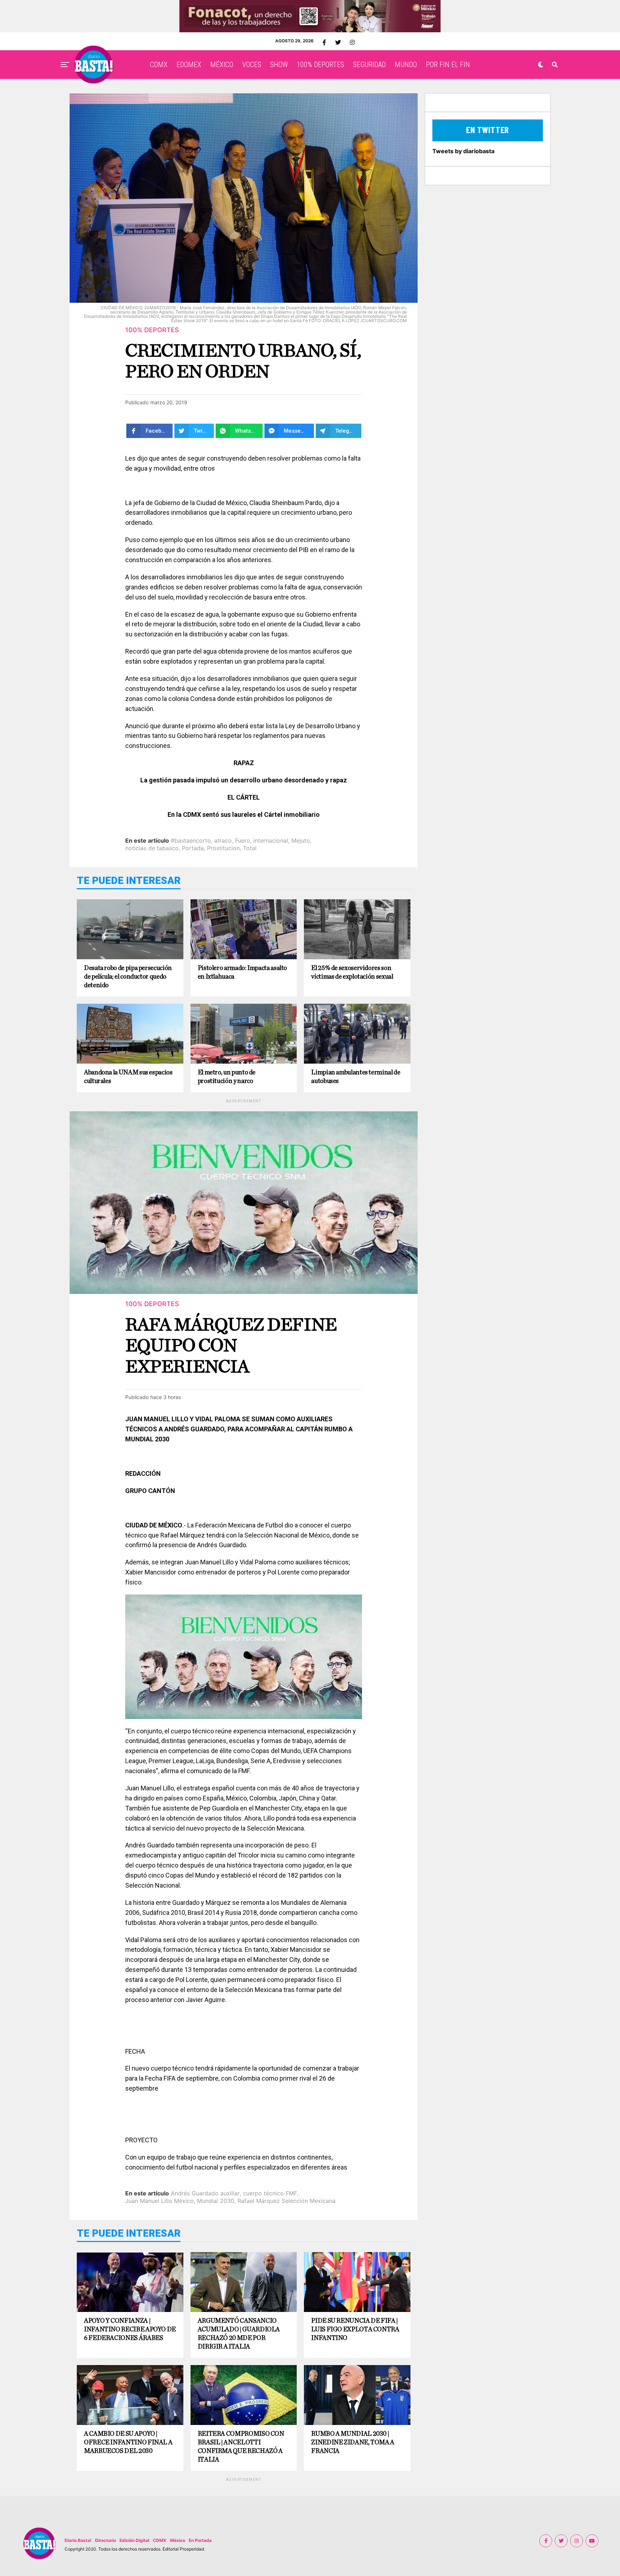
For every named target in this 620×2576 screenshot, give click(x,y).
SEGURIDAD (369, 65)
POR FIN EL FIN (448, 65)
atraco (223, 840)
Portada (193, 848)
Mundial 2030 (216, 2201)
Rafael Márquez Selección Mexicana (286, 2201)
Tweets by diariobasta (463, 151)
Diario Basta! (78, 2540)
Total (250, 848)
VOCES (252, 65)
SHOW (279, 65)
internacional (271, 840)
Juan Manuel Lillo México (159, 2201)
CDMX (159, 65)
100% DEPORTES (320, 65)
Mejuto (301, 840)
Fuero (243, 840)
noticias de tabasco (152, 848)
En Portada (200, 2540)
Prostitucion (223, 848)
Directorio (105, 2540)
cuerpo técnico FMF (270, 2193)
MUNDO (406, 65)
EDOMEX (189, 65)
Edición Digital (134, 2540)
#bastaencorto (191, 840)
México (178, 2540)
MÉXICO (222, 65)
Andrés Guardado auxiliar (205, 2193)
